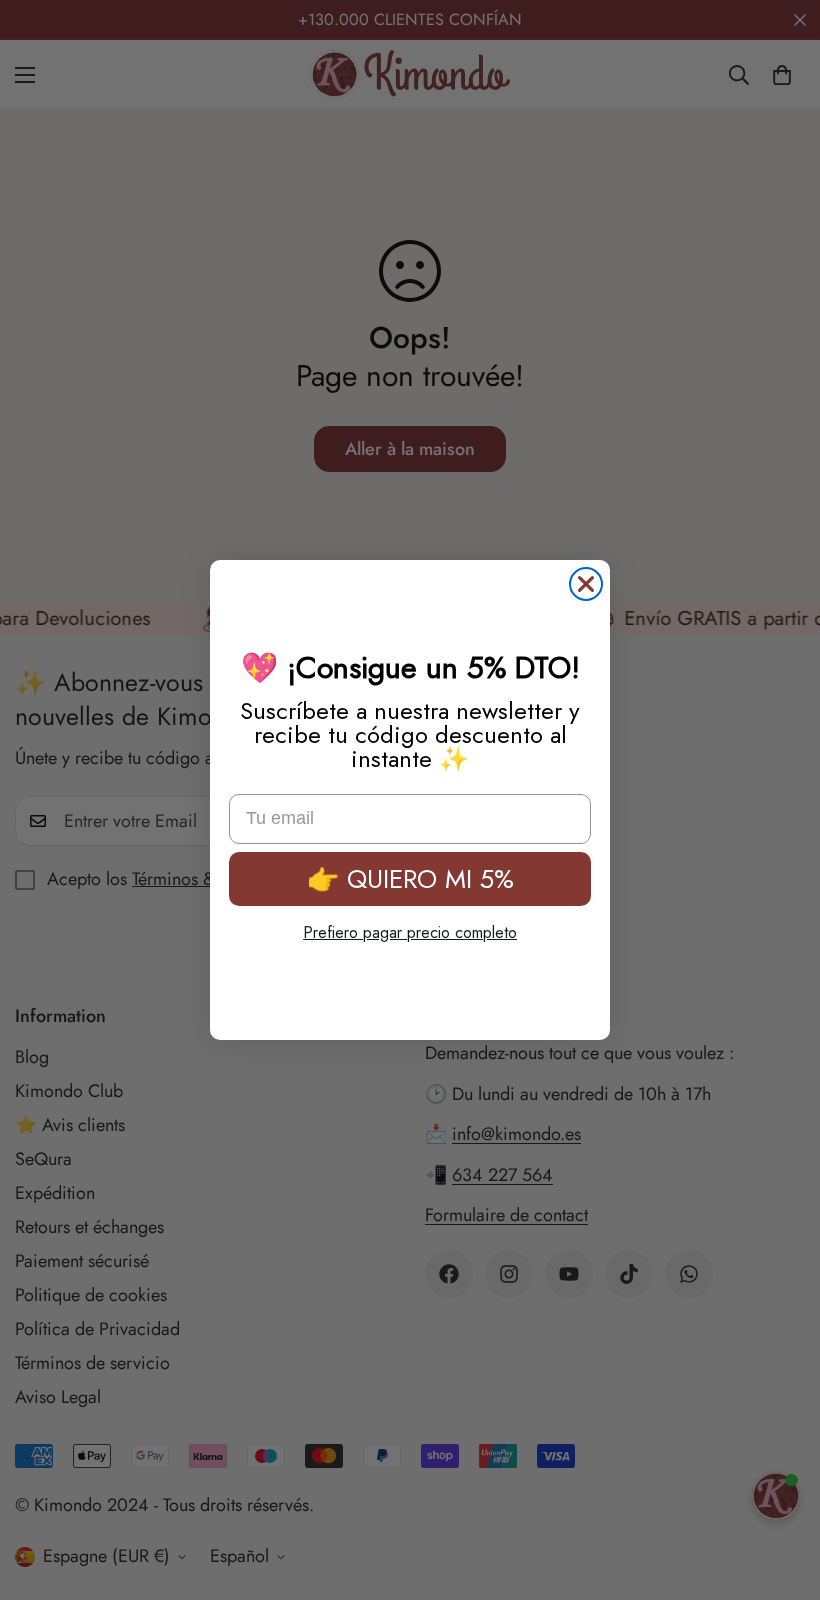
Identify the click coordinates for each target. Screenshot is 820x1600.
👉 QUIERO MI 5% (410, 879)
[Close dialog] (586, 584)
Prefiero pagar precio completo (410, 932)
